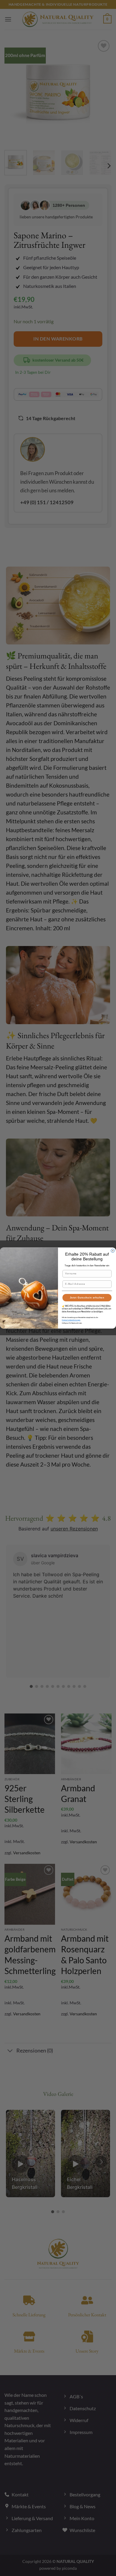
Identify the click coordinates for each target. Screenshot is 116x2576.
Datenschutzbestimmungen (71, 1320)
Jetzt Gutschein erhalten (87, 1298)
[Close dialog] (113, 1251)
